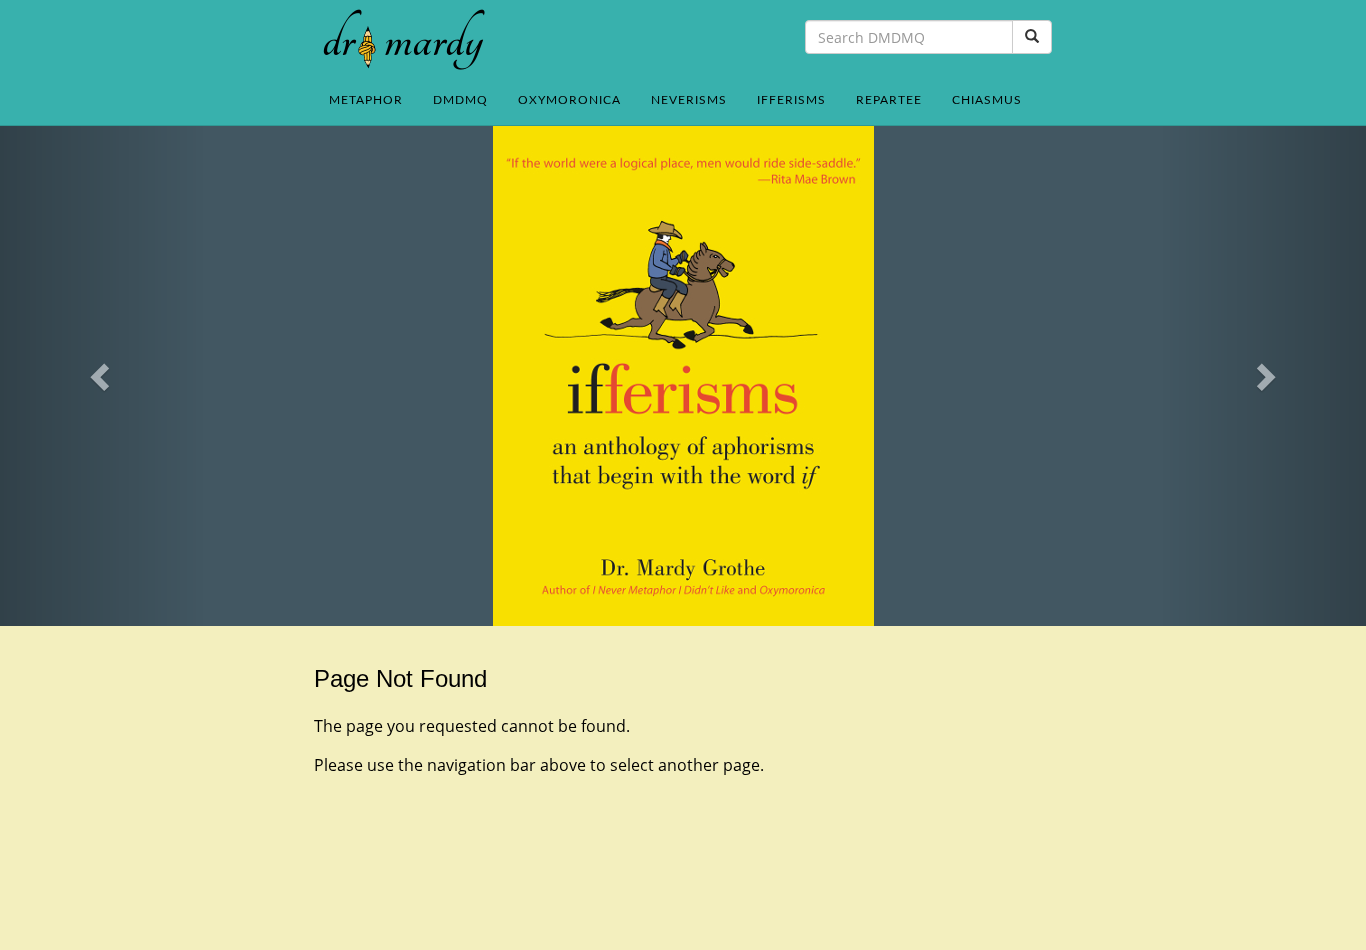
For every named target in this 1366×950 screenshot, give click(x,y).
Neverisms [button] (689, 100)
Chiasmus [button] (987, 100)
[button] (102, 376)
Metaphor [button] (366, 100)
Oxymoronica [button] (569, 100)
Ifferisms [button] (791, 100)
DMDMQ (460, 100)
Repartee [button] (889, 100)
